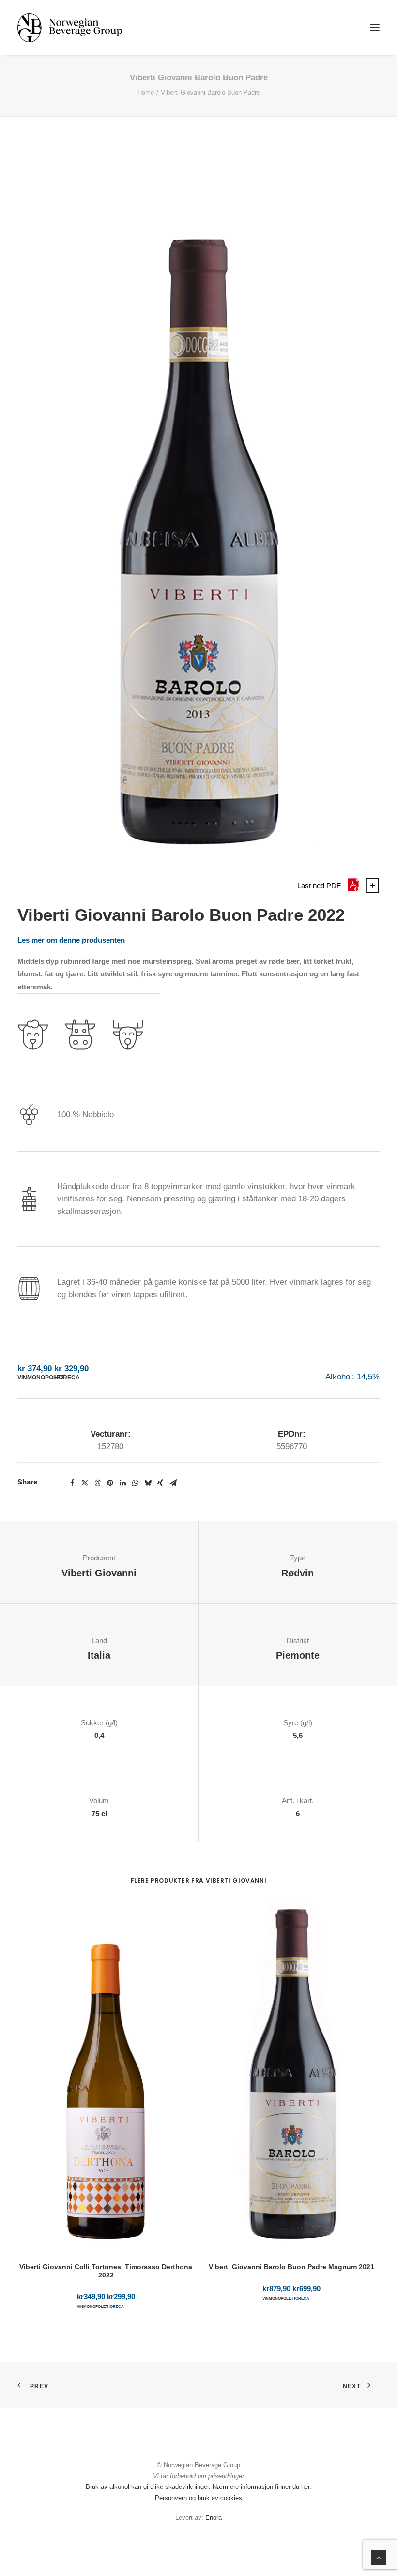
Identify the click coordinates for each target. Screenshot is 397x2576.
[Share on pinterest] (110, 1483)
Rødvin (298, 1573)
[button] (375, 28)
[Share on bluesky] (148, 1483)
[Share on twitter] (85, 1483)
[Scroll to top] (379, 2557)
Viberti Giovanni (99, 1573)
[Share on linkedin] (122, 1483)
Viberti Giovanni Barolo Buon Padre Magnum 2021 (291, 2267)
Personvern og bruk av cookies (198, 2498)
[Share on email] (173, 1483)
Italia (99, 1655)
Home (146, 93)
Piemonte (298, 1655)
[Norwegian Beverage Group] (70, 28)
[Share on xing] (160, 1483)
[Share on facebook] (72, 1483)
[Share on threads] (97, 1483)
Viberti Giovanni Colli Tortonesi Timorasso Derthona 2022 (106, 2271)
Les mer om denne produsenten (71, 940)
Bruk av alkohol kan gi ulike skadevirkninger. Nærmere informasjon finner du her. (198, 2487)
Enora (214, 2518)
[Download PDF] (353, 890)
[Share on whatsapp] (135, 1483)
